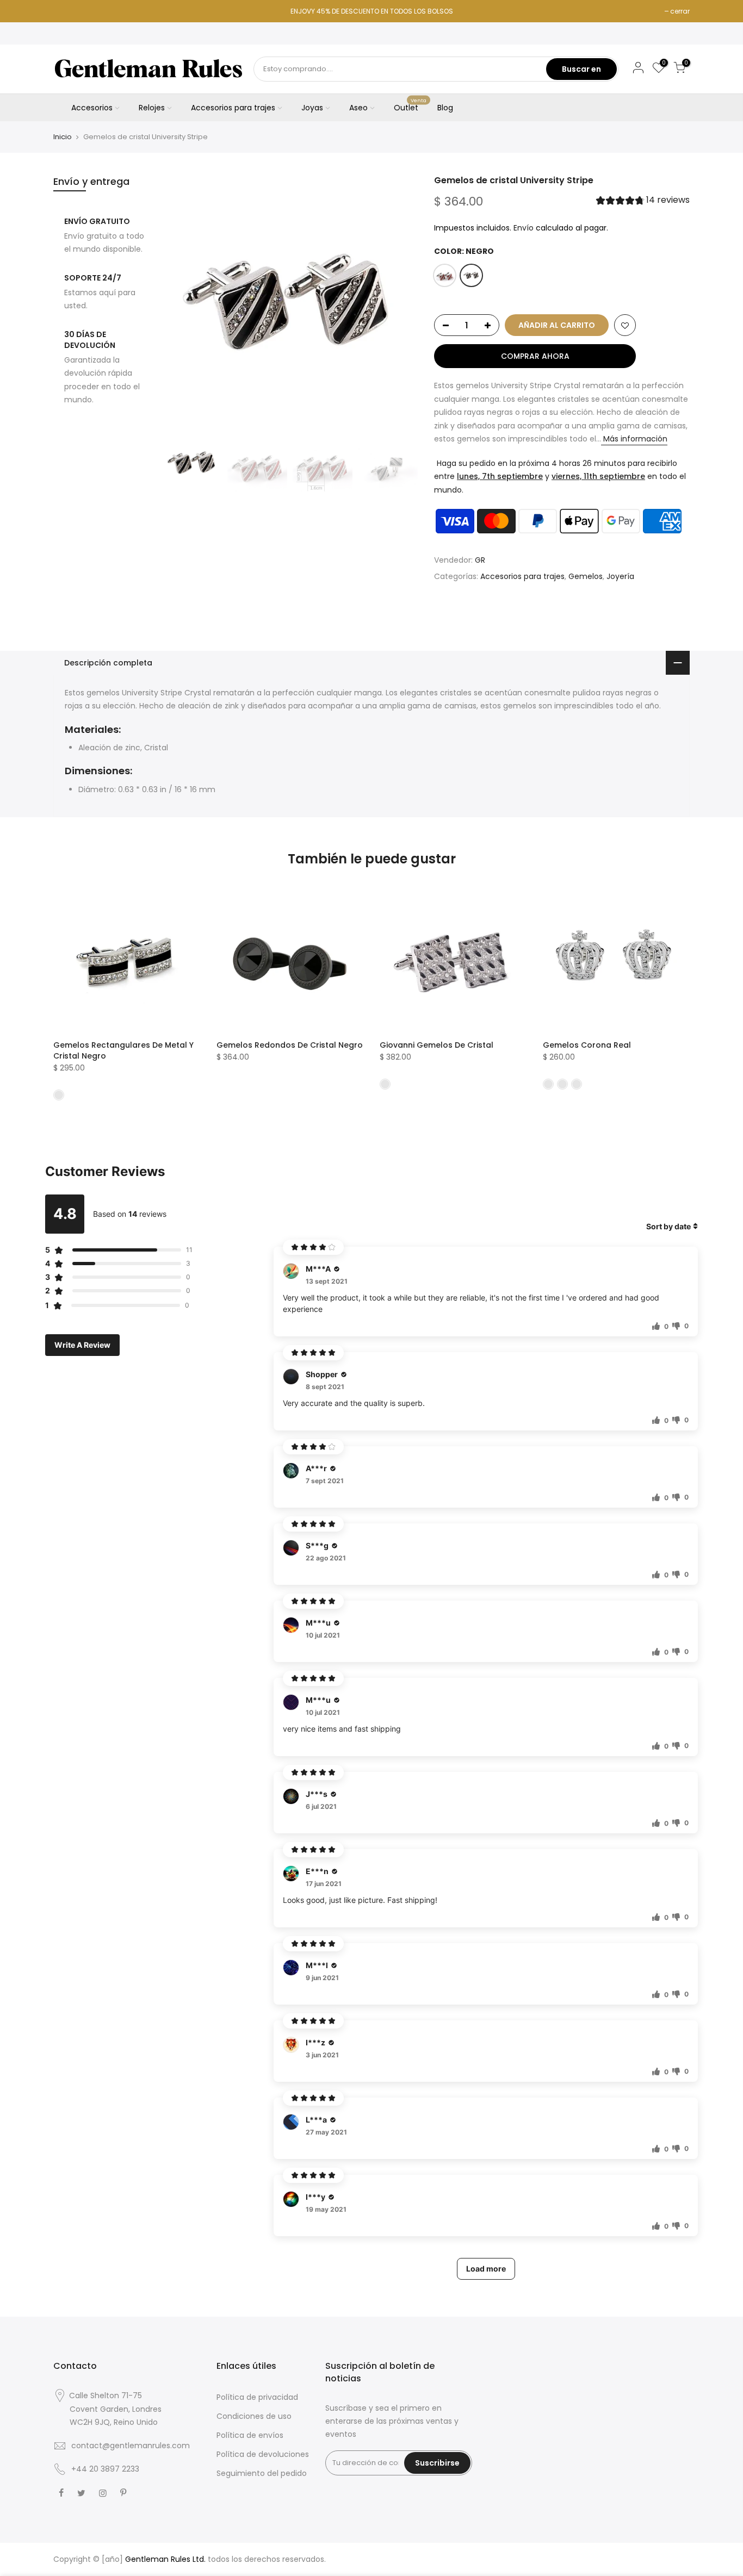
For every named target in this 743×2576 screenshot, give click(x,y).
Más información (634, 439)
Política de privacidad (257, 2397)
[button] (643, 201)
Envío (524, 228)
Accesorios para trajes (233, 108)
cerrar (680, 11)
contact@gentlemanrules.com (131, 2446)
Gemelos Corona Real (587, 1045)
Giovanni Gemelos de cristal (436, 1045)
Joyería (620, 576)
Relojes (152, 108)
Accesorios (92, 108)
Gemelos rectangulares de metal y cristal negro (123, 1050)
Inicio (63, 137)
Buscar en (581, 69)
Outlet (410, 105)
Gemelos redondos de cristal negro (290, 1045)
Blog (445, 108)
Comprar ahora (535, 356)
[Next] (399, 302)
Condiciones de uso (254, 2416)
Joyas (312, 108)
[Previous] (181, 302)
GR (480, 560)
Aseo (358, 108)
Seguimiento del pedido (262, 2473)
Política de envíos (250, 2435)
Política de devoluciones (263, 2454)
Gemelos (586, 576)
